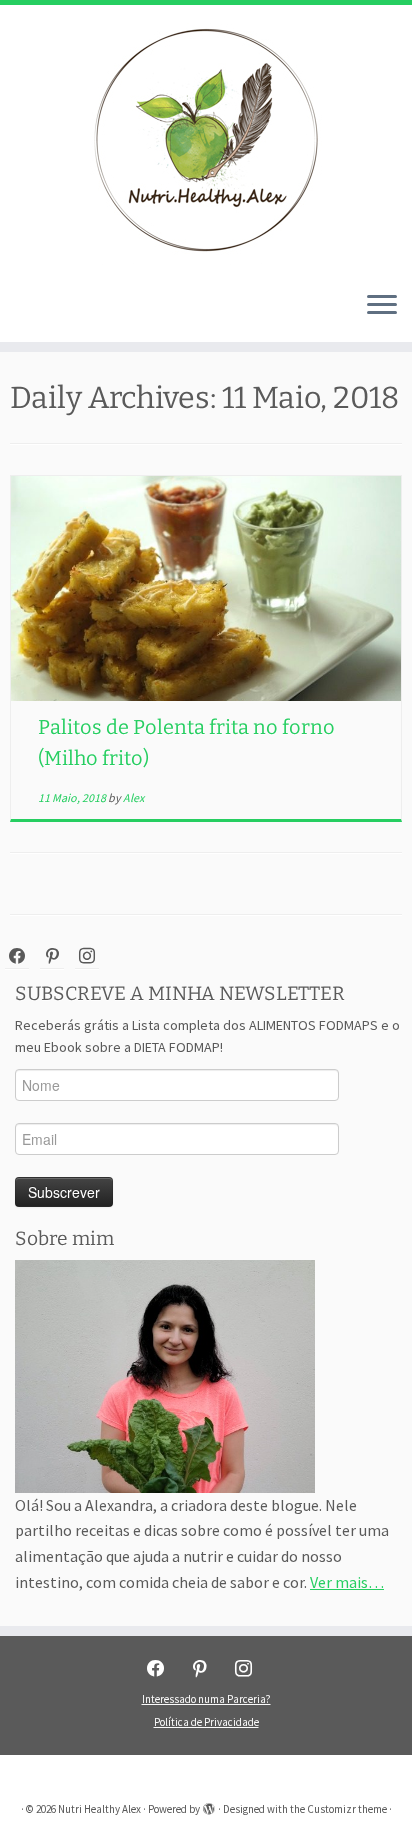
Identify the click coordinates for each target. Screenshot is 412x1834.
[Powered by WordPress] (209, 1805)
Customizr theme (347, 1809)
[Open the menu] (382, 306)
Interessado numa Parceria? (206, 1699)
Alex (133, 797)
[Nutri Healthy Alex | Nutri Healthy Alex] (206, 140)
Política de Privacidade (206, 1722)
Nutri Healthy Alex (99, 1809)
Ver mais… (347, 1582)
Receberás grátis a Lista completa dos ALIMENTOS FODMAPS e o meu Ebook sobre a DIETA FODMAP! (207, 1036)
